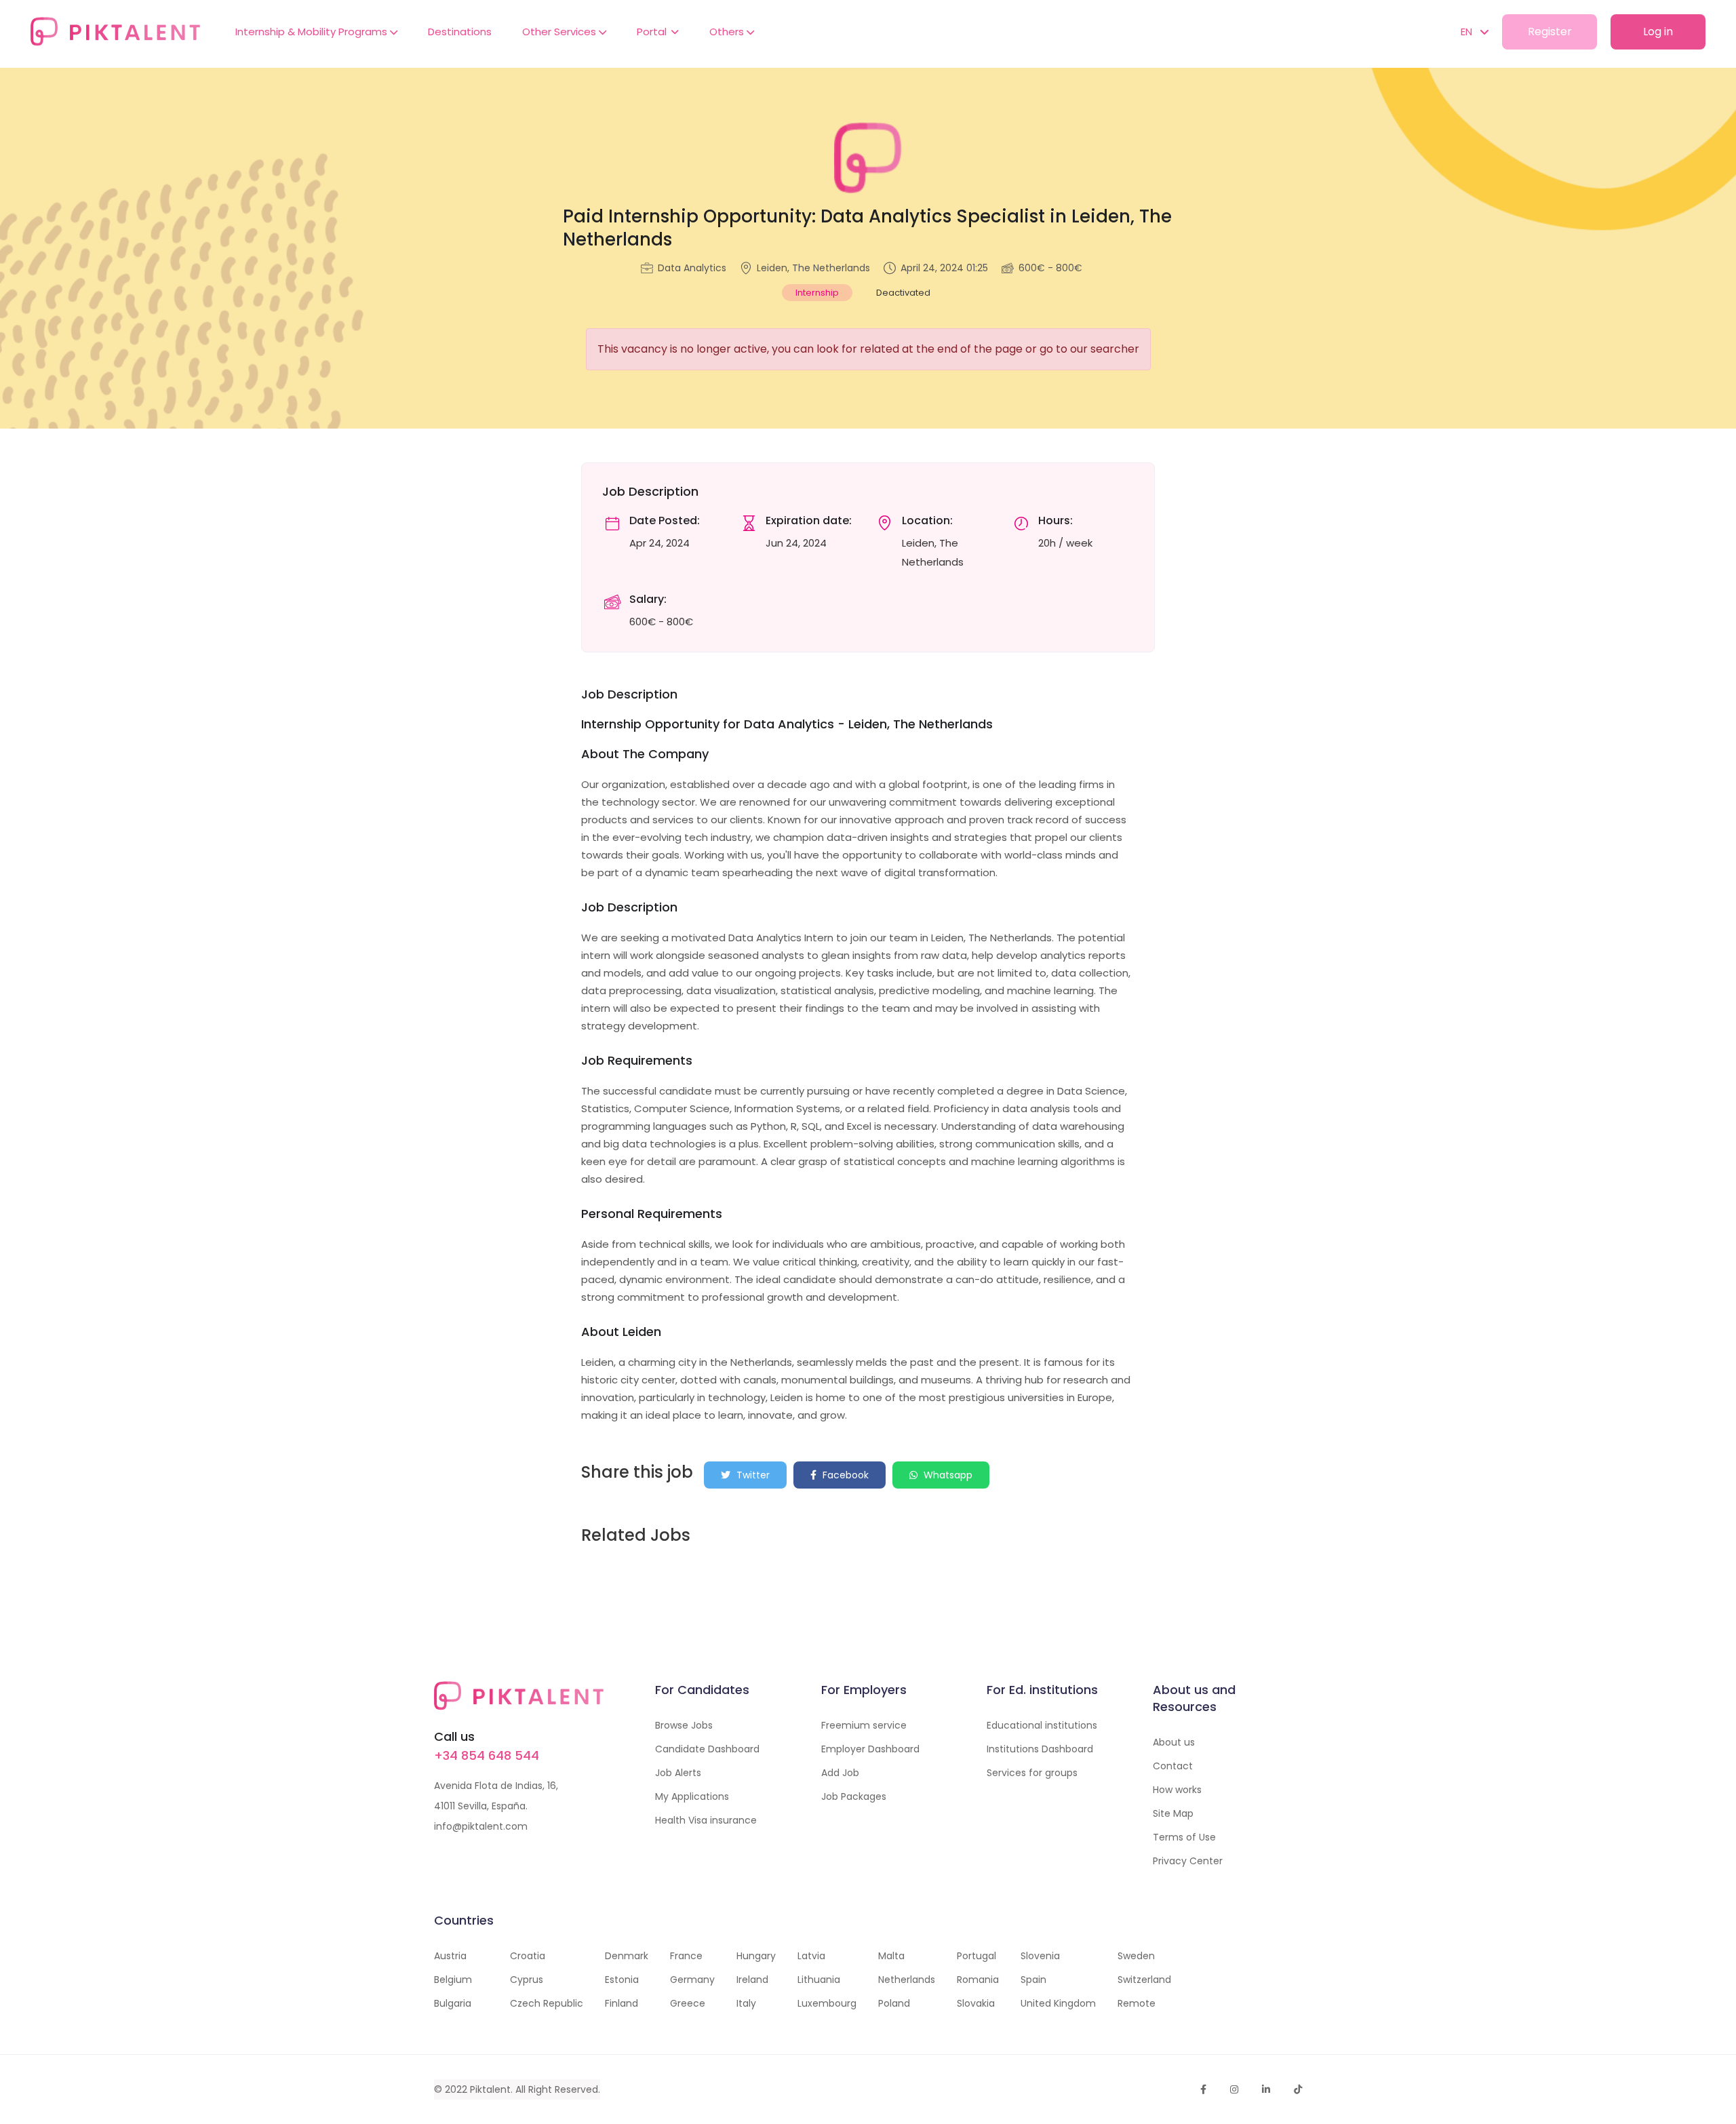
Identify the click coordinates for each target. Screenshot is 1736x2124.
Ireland (752, 1980)
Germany (692, 1980)
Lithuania (819, 1980)
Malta (891, 1956)
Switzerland (1144, 1980)
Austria (450, 1956)
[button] (1468, 32)
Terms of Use (1184, 1837)
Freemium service (864, 1725)
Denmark (627, 1956)
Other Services (560, 32)
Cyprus (527, 1980)
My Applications (692, 1796)
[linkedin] (1266, 2089)
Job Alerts (678, 1773)
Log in (1658, 32)
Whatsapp (947, 1475)
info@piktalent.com (481, 1826)
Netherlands (907, 1980)
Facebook (844, 1475)
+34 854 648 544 (487, 1755)
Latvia (811, 1956)
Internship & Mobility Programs (313, 32)
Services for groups (1032, 1773)
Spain (1033, 1980)
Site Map (1173, 1813)
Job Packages (854, 1796)
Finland (622, 2003)
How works (1177, 1790)
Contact (1173, 1766)
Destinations (460, 32)
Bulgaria (453, 2003)
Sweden (1136, 1956)
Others (728, 32)
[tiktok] (1298, 2089)
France (686, 1956)
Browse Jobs (684, 1725)
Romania (978, 1980)
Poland (894, 2003)
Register (1550, 32)
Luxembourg (827, 2003)
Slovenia (1040, 1956)
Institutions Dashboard (1040, 1749)
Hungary (756, 1956)
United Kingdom (1058, 2003)
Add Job (840, 1773)
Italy (746, 2003)
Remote (1137, 2003)
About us (1174, 1742)
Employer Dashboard (870, 1749)
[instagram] (1234, 2089)
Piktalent (490, 2089)
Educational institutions (1042, 1725)
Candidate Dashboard (707, 1749)
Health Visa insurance (706, 1820)
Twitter (752, 1475)
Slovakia (976, 2003)
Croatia (528, 1956)
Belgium (453, 1980)
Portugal (976, 1956)
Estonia (622, 1980)
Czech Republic (547, 2003)
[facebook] (1203, 2089)
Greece (688, 2003)
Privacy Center (1188, 1861)
